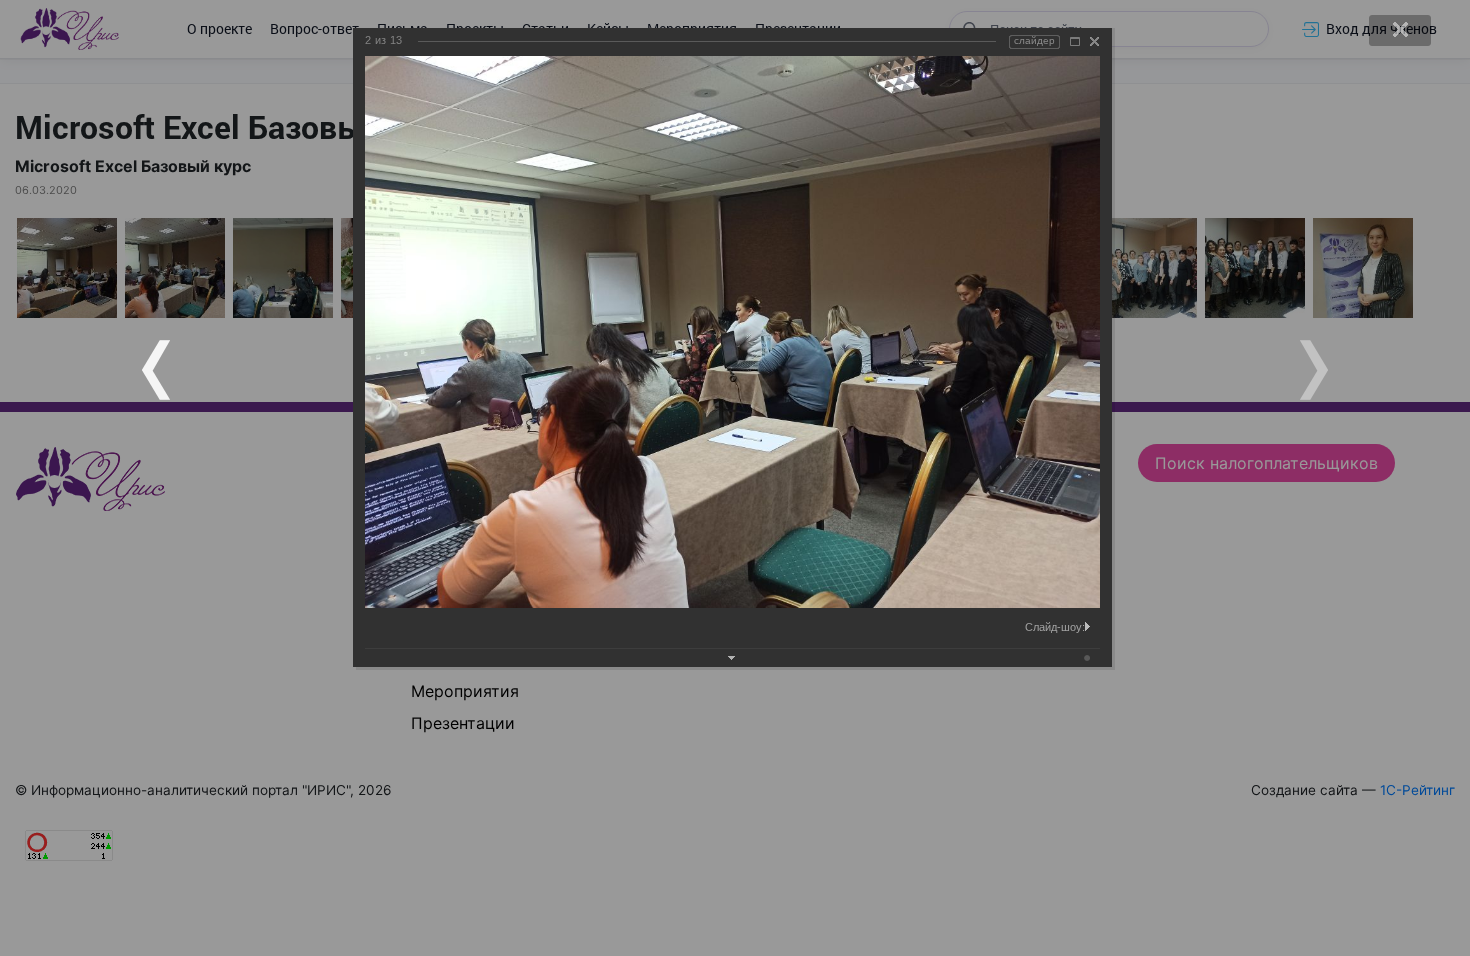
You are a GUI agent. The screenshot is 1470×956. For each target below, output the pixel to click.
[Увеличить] (1075, 41)
